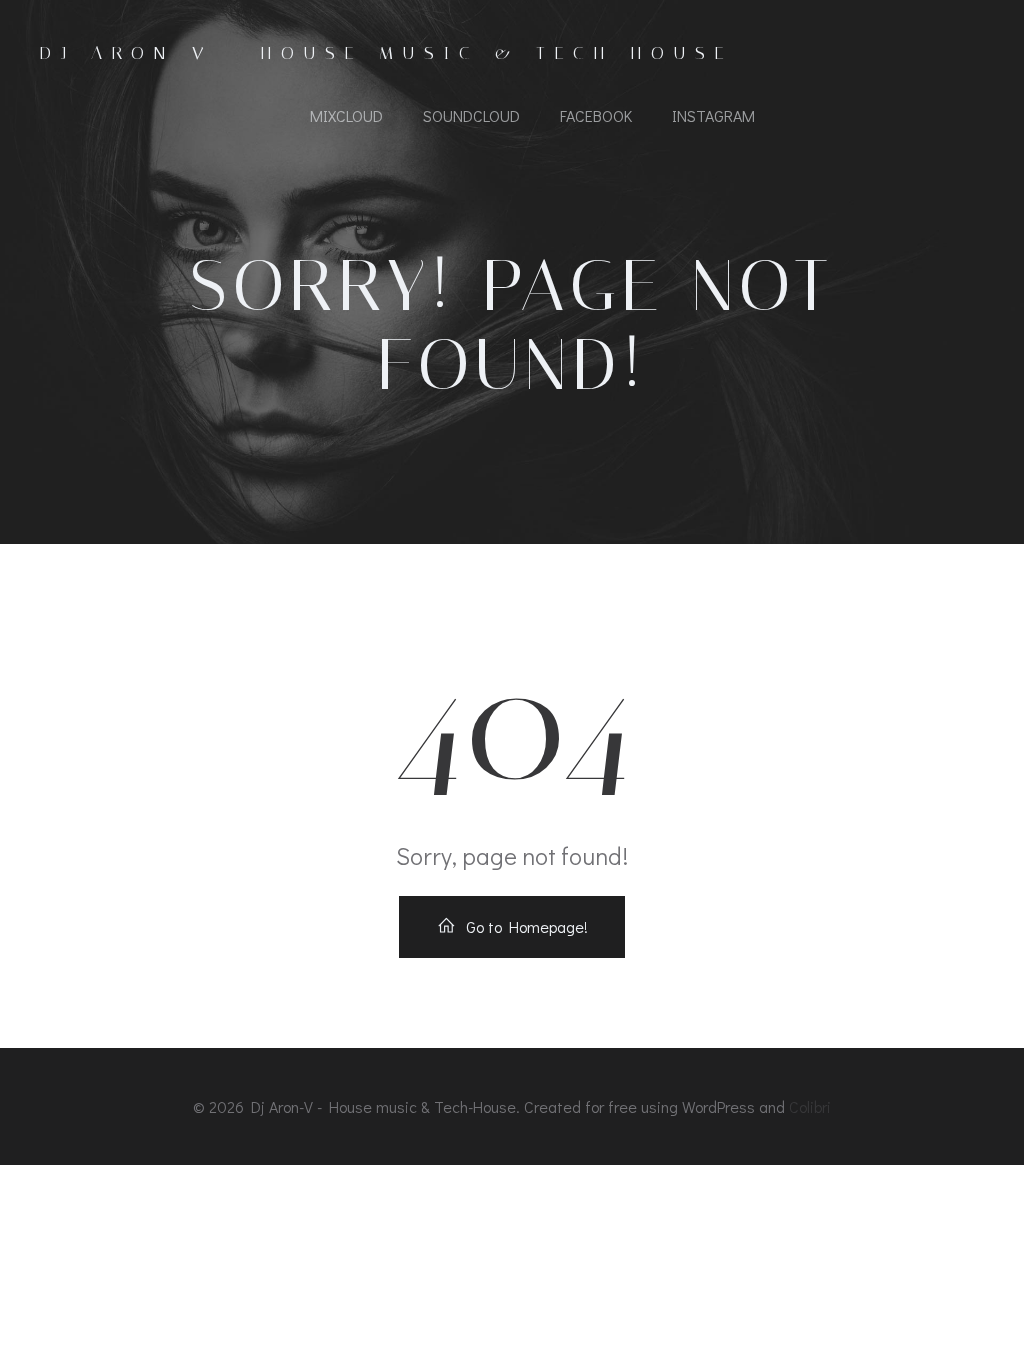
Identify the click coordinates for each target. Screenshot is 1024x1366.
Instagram (713, 115)
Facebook (596, 115)
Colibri (810, 1106)
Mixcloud (346, 115)
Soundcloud (471, 115)
